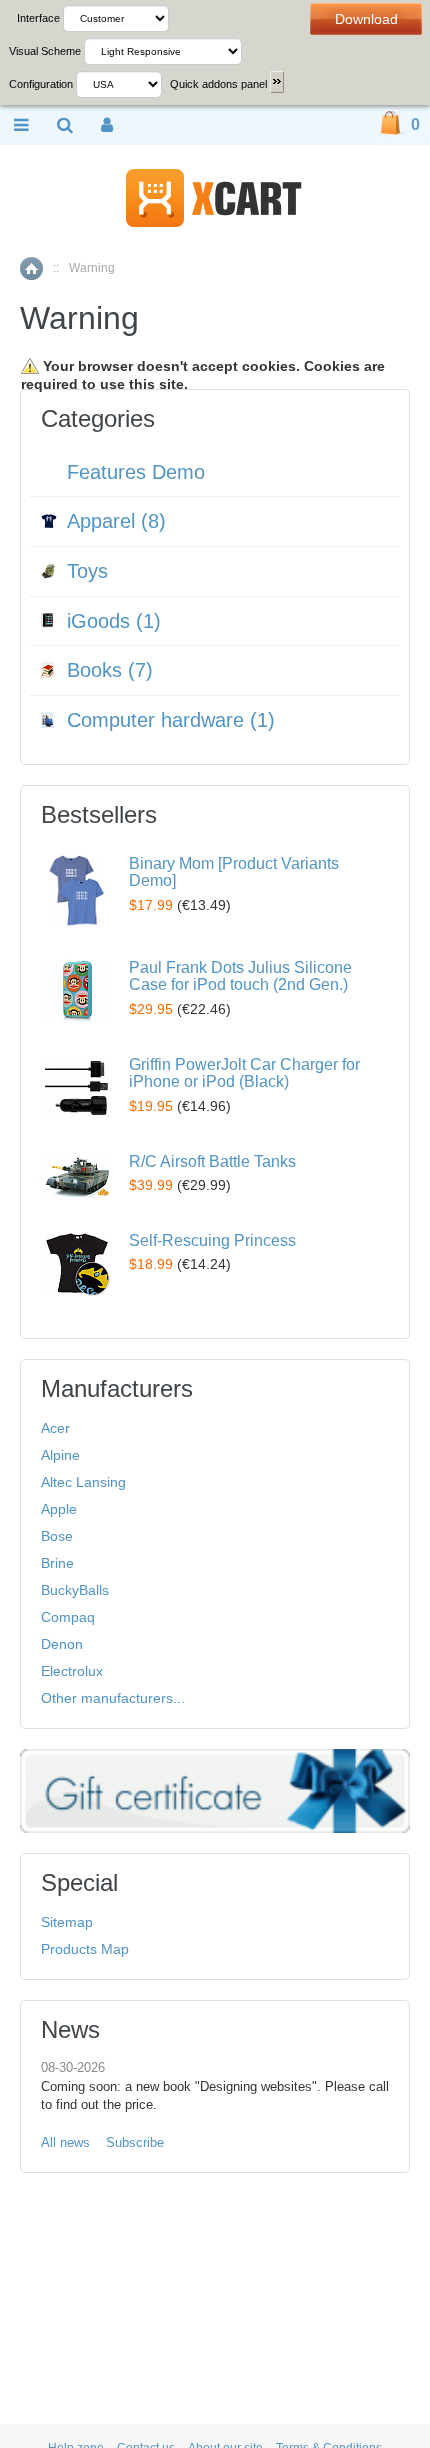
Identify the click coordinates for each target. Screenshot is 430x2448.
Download (366, 19)
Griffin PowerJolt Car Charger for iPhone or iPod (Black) (244, 1073)
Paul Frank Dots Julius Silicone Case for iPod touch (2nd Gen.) (240, 976)
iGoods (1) (114, 621)
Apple (59, 1509)
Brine (57, 1563)
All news (65, 2142)
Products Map (85, 1949)
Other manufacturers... (113, 1698)
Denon (62, 1644)
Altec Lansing (83, 1482)
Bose (57, 1536)
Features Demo (136, 472)
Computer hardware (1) (171, 720)
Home (31, 268)
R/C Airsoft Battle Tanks (212, 1161)
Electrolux (72, 1671)
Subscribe (135, 2142)
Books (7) (110, 670)
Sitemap (67, 1922)
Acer (55, 1428)
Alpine (60, 1455)
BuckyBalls (75, 1590)
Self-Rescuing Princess (212, 1240)
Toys (87, 571)
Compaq (68, 1617)
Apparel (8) (116, 521)
